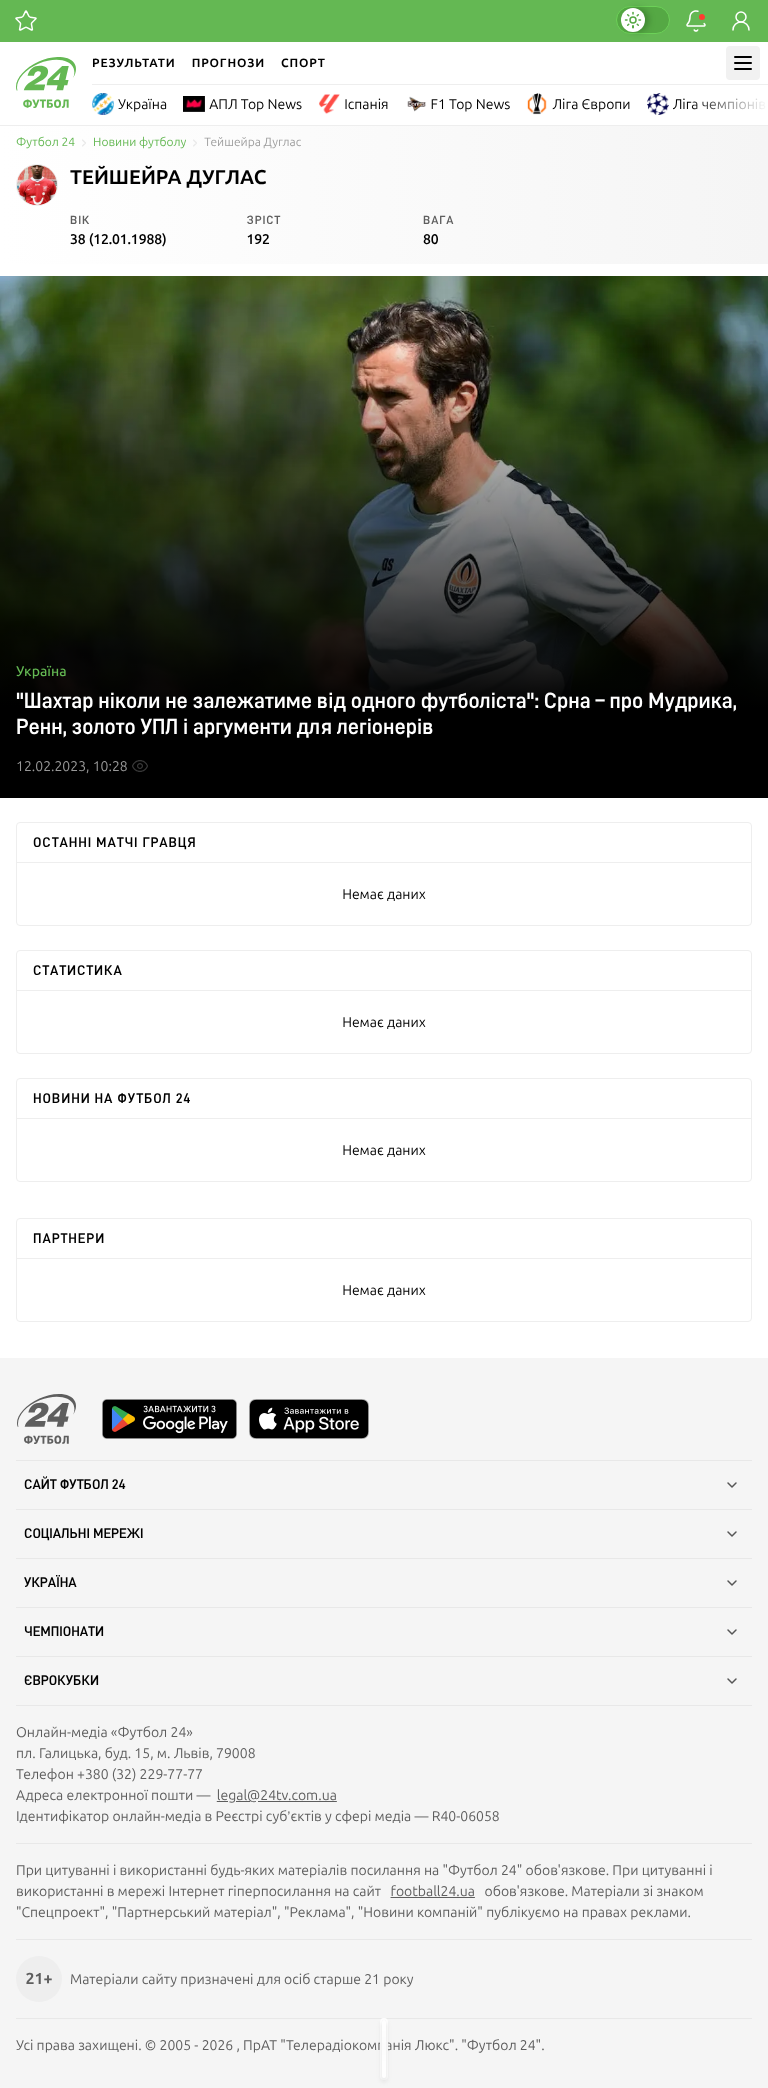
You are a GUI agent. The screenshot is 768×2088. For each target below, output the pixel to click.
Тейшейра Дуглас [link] (252, 142)
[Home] (46, 103)
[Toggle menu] (743, 63)
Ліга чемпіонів (719, 104)
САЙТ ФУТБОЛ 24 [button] (75, 1485)
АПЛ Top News (255, 104)
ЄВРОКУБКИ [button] (61, 1681)
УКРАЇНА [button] (50, 1583)
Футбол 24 (45, 142)
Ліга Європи (591, 104)
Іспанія (366, 104)
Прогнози (228, 62)
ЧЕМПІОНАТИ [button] (64, 1632)
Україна (142, 104)
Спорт (303, 62)
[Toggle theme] (643, 20)
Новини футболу (139, 142)
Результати (134, 62)
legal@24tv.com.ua (277, 1795)
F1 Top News (471, 104)
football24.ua (433, 1891)
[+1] (26, 21)
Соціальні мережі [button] (84, 1534)
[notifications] (696, 21)
